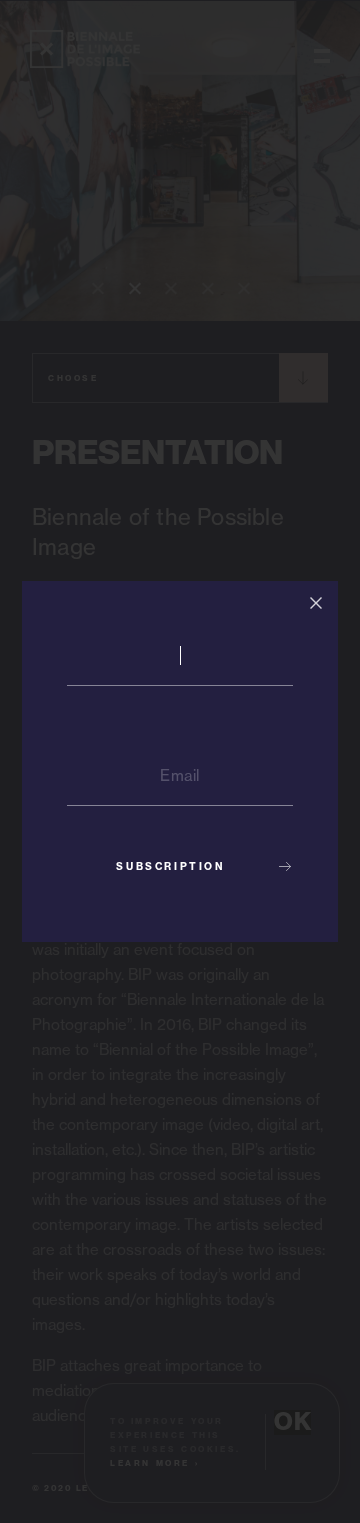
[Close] (316, 603)
